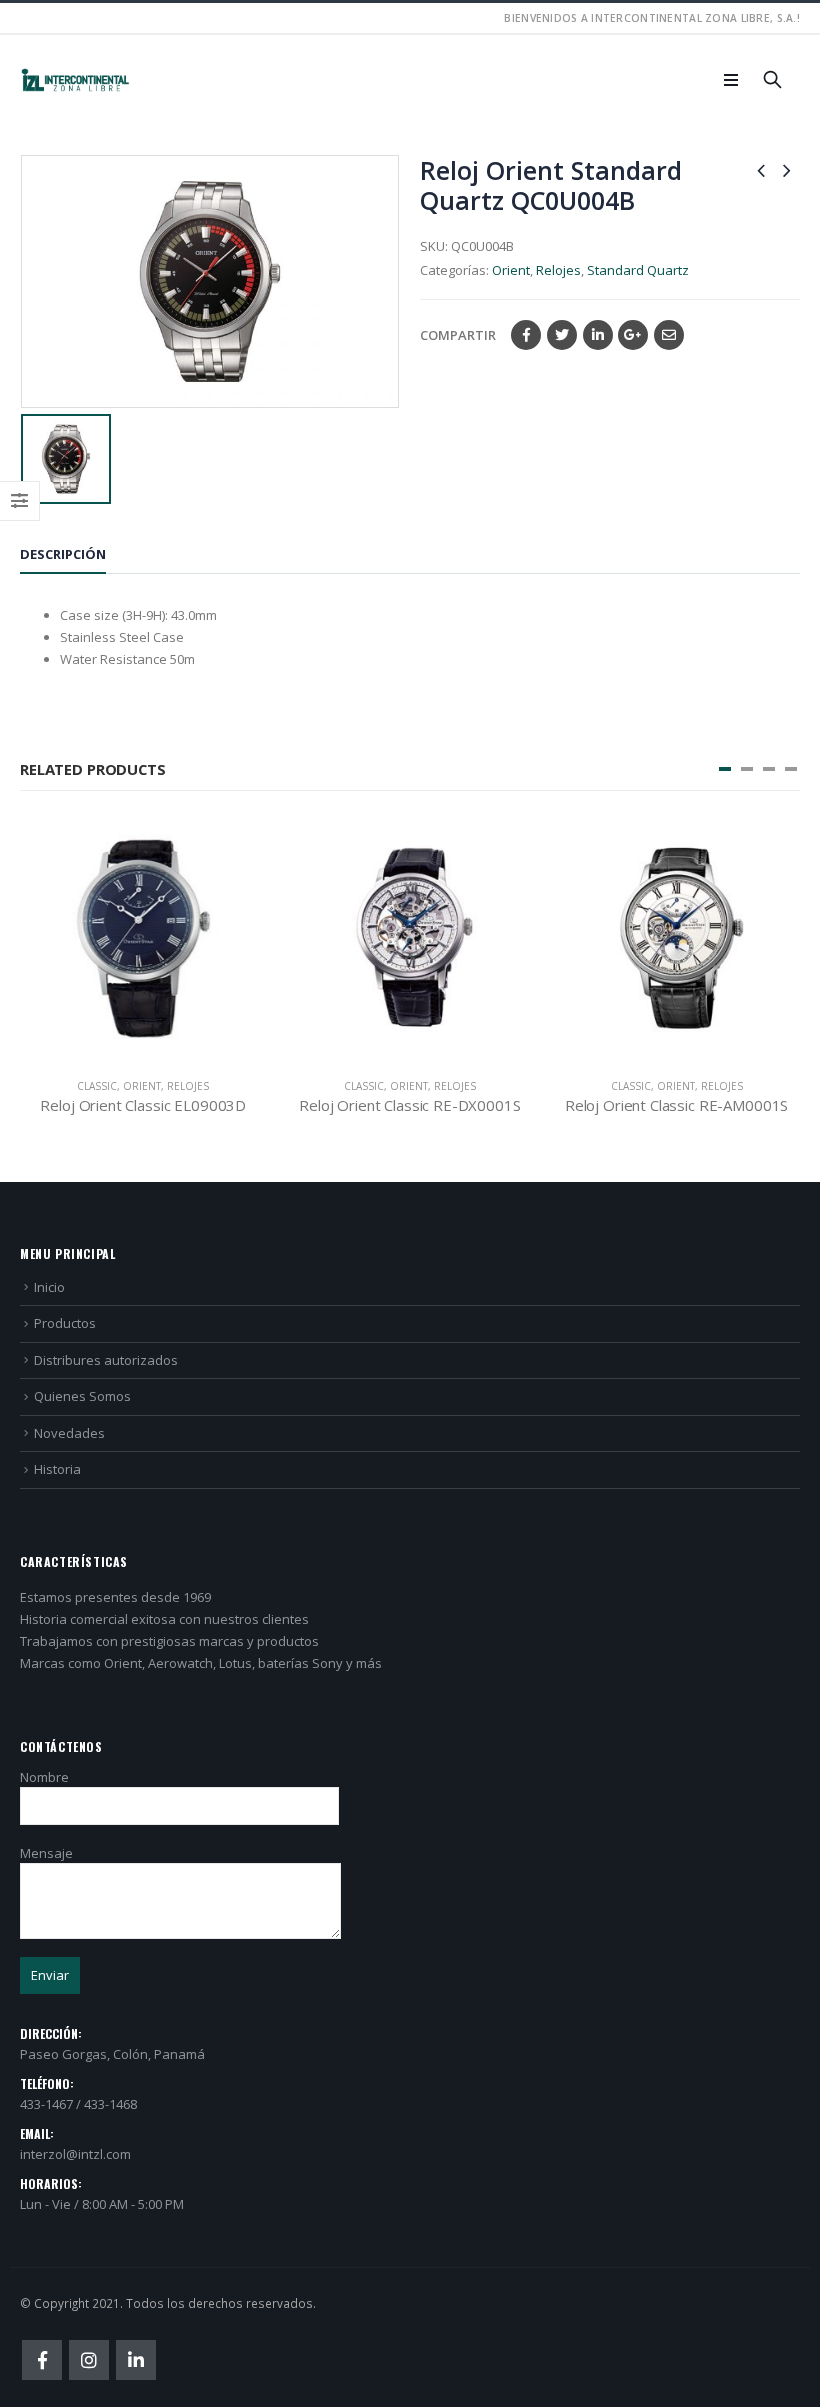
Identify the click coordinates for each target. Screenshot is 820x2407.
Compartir (458, 335)
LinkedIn (598, 335)
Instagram (89, 2360)
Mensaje (46, 1853)
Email (669, 335)
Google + (633, 335)
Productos (65, 1323)
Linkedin (136, 2360)
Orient (511, 270)
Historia (57, 1469)
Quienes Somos (82, 1396)
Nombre (44, 1777)
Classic (97, 1086)
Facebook (526, 335)
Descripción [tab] (63, 554)
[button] (725, 769)
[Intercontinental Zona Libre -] (75, 80)
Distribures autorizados (106, 1360)
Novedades (69, 1433)
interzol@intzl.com (75, 2154)
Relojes (558, 270)
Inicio (49, 1287)
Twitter (562, 335)
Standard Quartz (638, 270)
